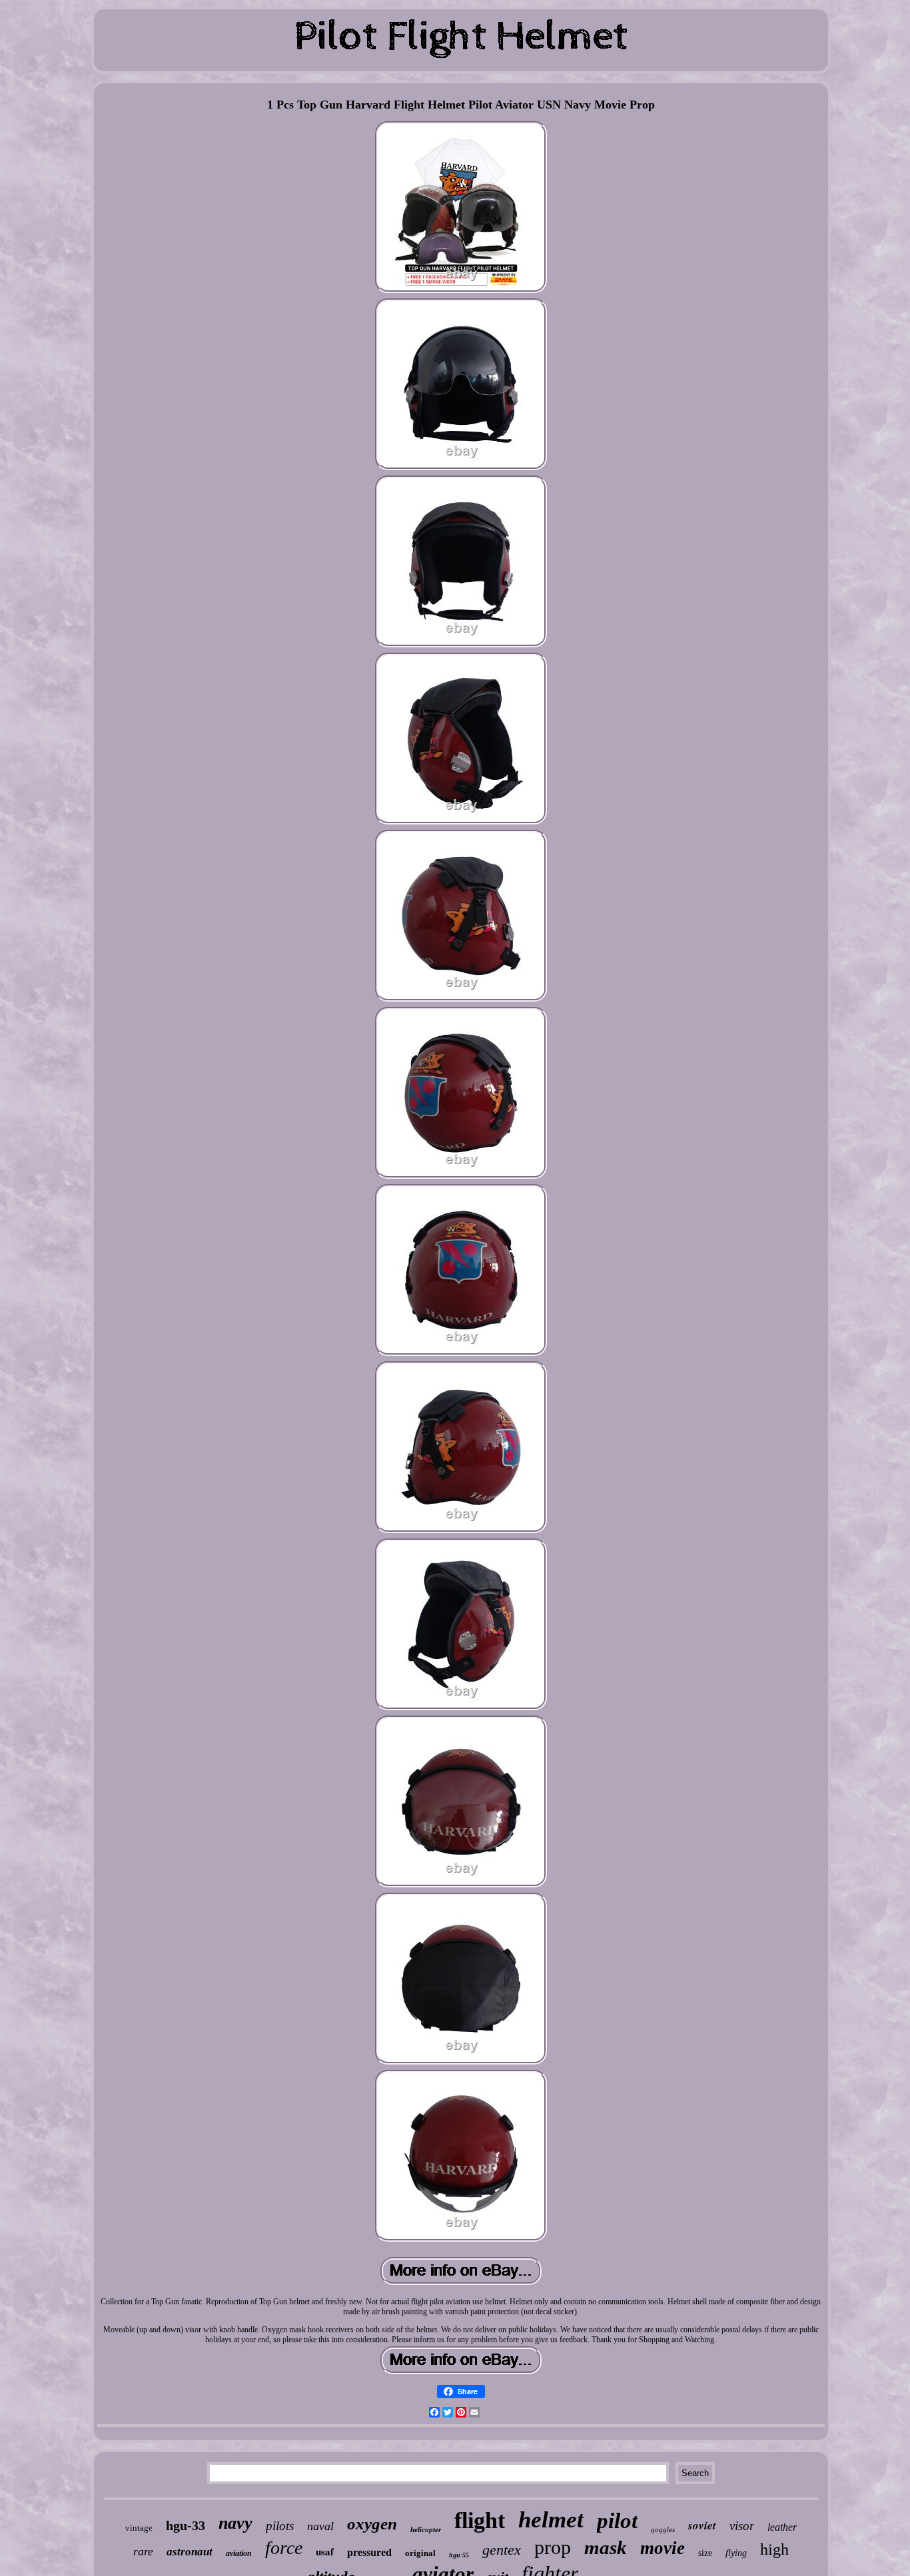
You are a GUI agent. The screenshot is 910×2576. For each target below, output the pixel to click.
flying (736, 2553)
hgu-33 (186, 2525)
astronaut (190, 2552)
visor (742, 2526)
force (284, 2548)
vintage (139, 2528)
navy (235, 2523)
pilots (280, 2526)
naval (320, 2526)
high (774, 2549)
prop (553, 2547)
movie (663, 2548)
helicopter (426, 2529)
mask (606, 2547)
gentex (502, 2550)
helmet (551, 2520)
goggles (663, 2529)
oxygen (372, 2524)
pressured (369, 2552)
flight (480, 2520)
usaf (325, 2551)
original (420, 2553)
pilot (617, 2521)
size (705, 2553)
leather (782, 2527)
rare (143, 2551)
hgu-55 (459, 2555)
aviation (239, 2553)
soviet (702, 2525)
